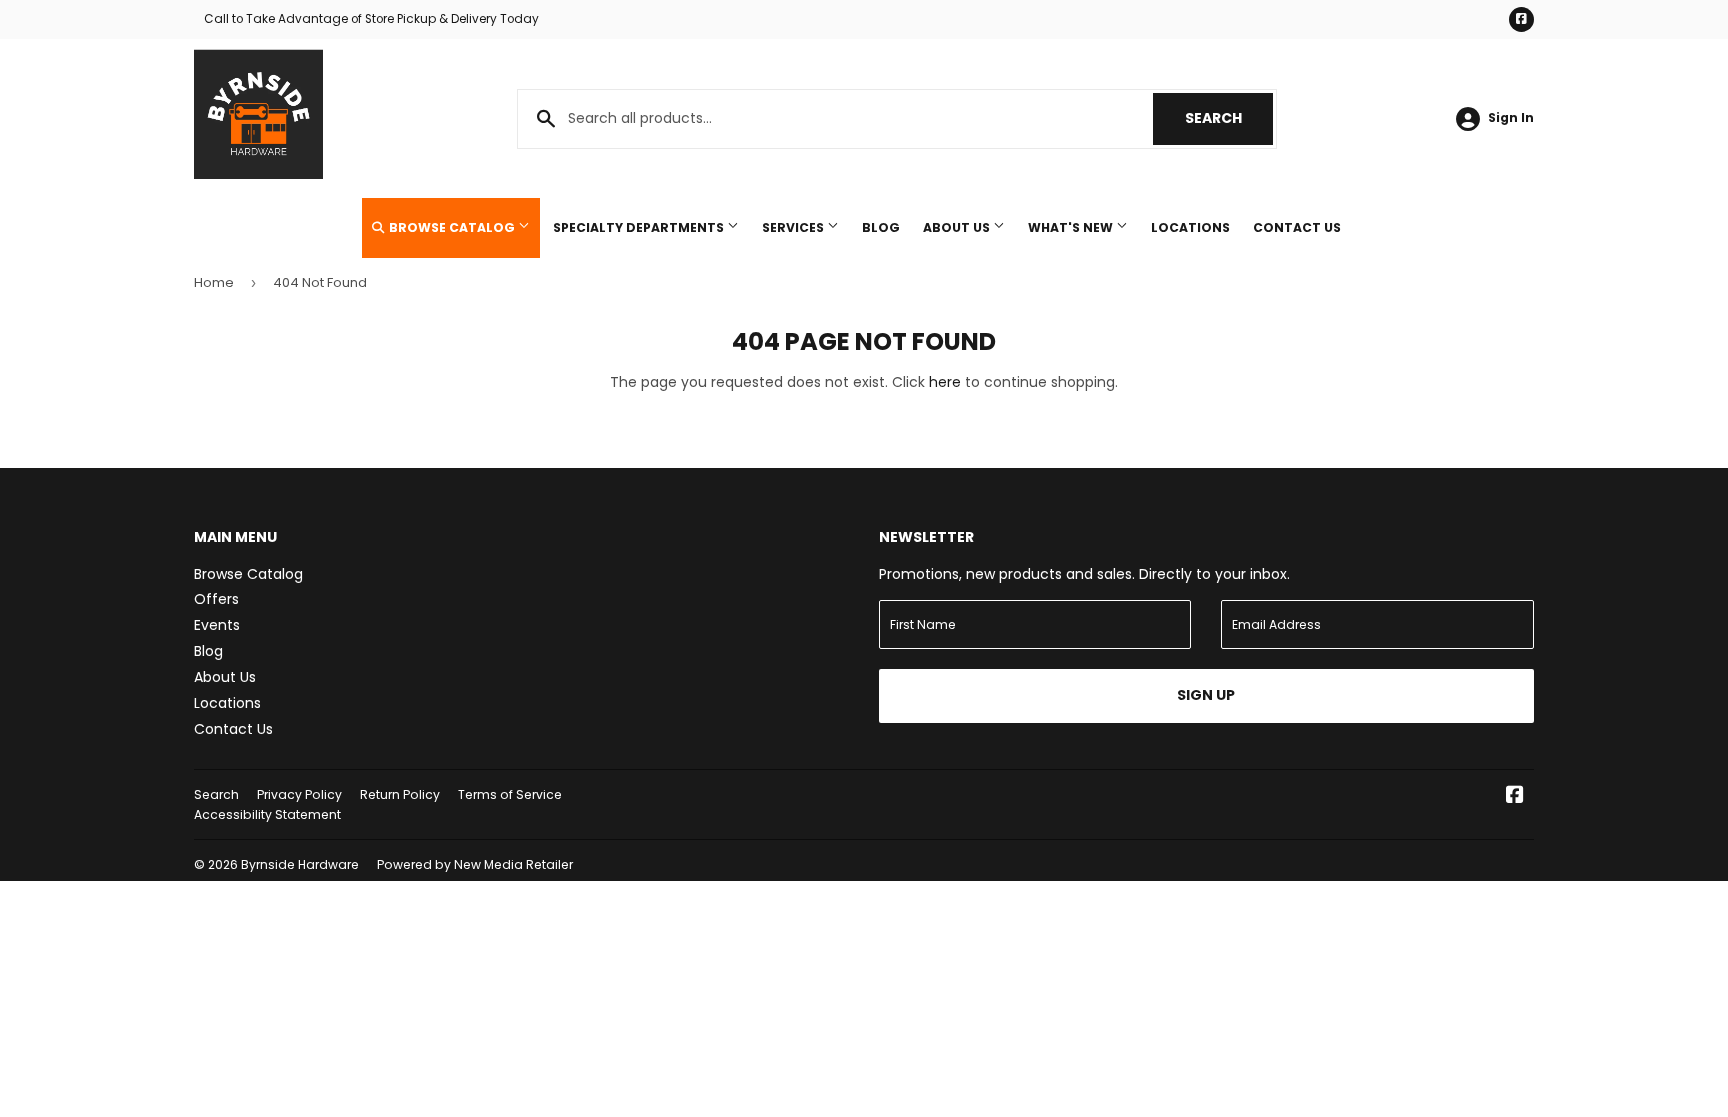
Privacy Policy (299, 794)
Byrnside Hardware (300, 864)
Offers (216, 599)
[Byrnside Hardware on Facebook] (1515, 797)
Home (214, 282)
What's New (1072, 227)
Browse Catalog (452, 227)
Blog (881, 227)
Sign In (1511, 118)
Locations (1190, 227)
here (945, 382)
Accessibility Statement (267, 814)
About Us (958, 227)
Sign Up (1206, 695)
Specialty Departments (640, 227)
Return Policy (400, 794)
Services (794, 227)
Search (1229, 118)
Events (217, 625)
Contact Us (1297, 227)
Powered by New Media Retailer (475, 864)
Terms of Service (510, 794)
